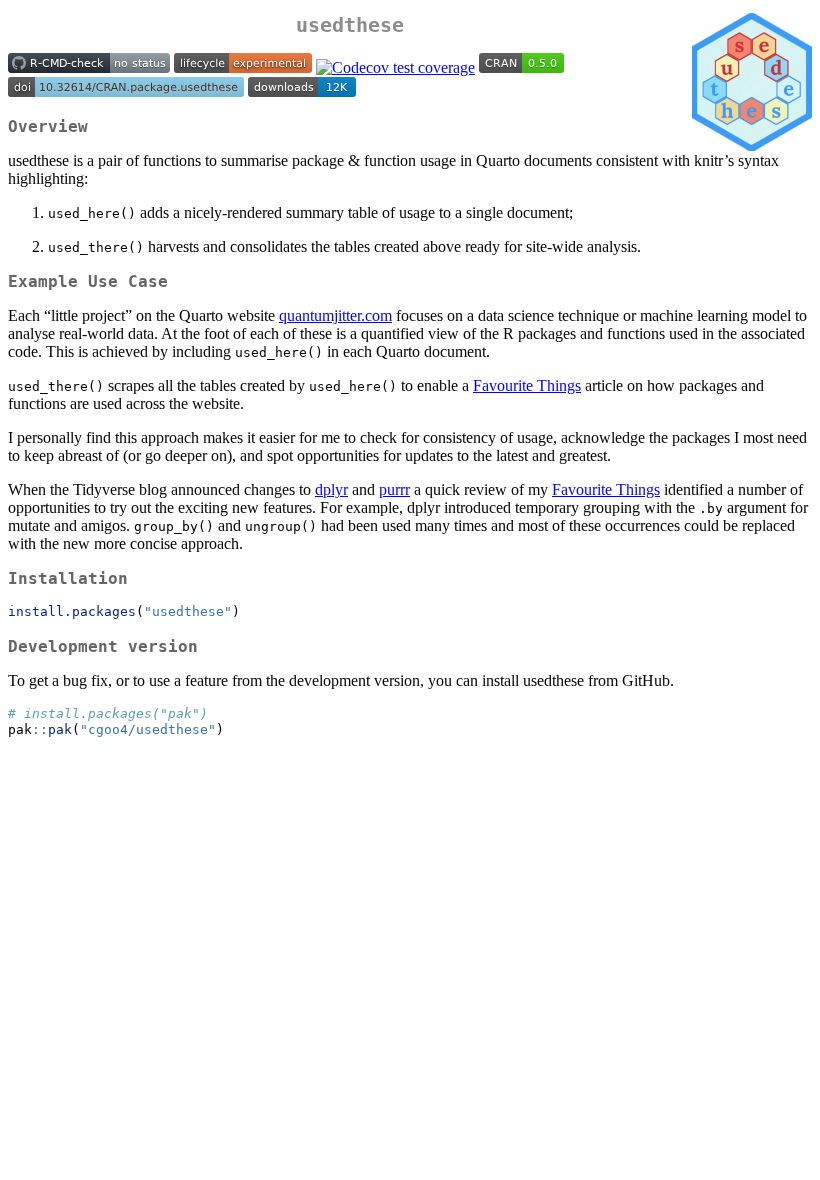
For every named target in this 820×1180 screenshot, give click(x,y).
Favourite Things (527, 385)
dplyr (331, 489)
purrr (394, 489)
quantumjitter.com (335, 315)
